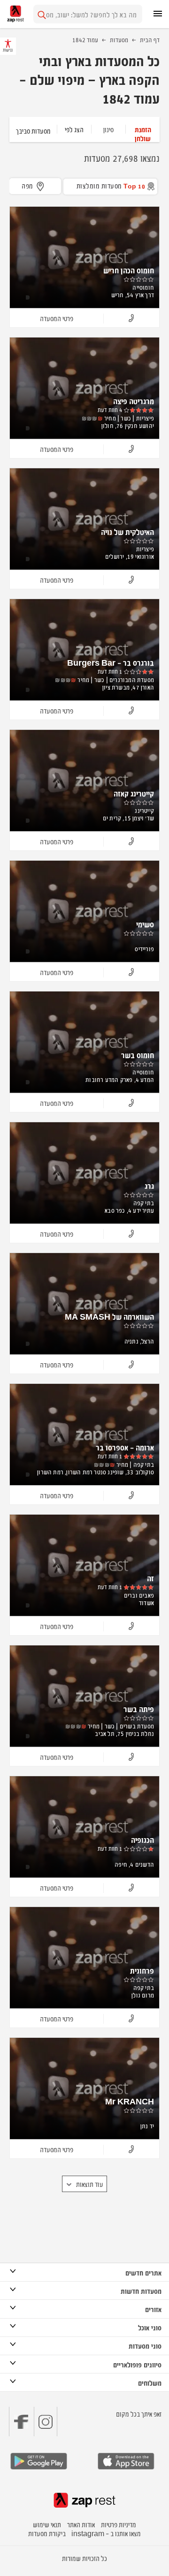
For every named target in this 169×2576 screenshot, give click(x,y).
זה (150, 1578)
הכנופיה (142, 1840)
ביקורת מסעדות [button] (47, 2533)
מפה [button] (27, 185)
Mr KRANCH (130, 2101)
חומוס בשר (138, 1055)
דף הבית (150, 39)
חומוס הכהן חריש (129, 270)
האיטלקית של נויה (127, 532)
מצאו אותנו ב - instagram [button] (106, 2533)
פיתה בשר (139, 1709)
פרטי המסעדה (57, 318)
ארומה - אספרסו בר (125, 1447)
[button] (142, 129)
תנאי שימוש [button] (47, 2524)
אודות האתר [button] (81, 2524)
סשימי (145, 924)
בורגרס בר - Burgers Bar (111, 662)
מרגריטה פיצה (134, 401)
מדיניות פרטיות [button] (119, 2524)
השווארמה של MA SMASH (109, 1316)
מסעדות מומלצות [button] (111, 185)
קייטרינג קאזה (134, 793)
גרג (149, 1186)
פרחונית (142, 1970)
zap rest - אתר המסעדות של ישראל (15, 14)
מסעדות (119, 39)
